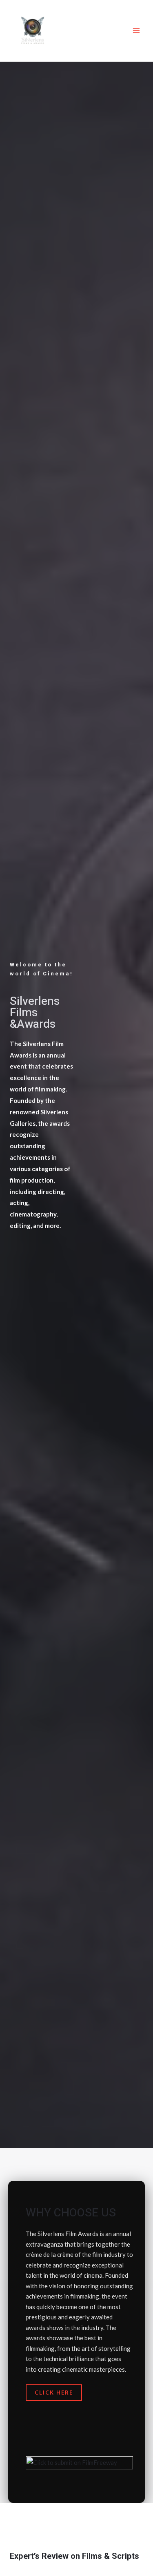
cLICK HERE (54, 2393)
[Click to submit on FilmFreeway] (79, 2466)
